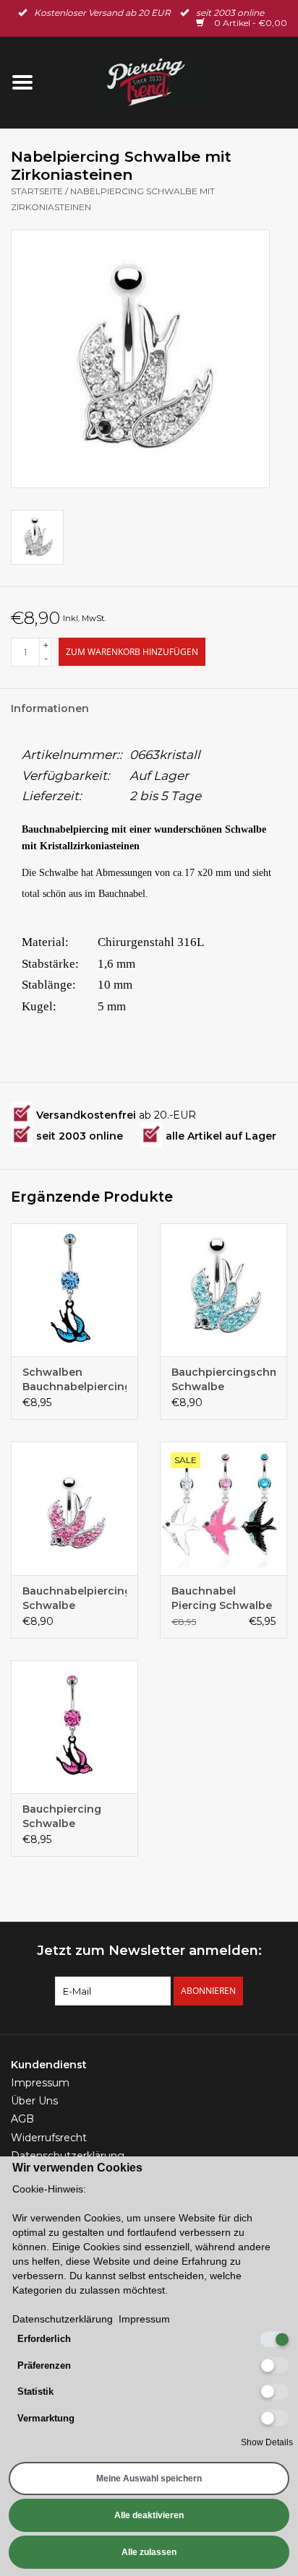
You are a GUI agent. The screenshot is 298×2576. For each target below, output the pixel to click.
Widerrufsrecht (49, 2138)
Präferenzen (44, 2365)
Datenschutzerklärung (68, 2156)
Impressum (40, 2083)
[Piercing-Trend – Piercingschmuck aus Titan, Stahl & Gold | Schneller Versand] (171, 82)
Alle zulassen (149, 2552)
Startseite (37, 191)
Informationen (50, 708)
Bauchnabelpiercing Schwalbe (74, 1598)
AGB (22, 2119)
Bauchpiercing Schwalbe (62, 1816)
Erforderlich (44, 2339)
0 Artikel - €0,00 (250, 23)
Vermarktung (46, 2418)
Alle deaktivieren (149, 2515)
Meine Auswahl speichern (149, 2479)
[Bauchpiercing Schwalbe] (74, 1727)
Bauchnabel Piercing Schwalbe (222, 1598)
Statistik (35, 2391)
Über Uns (34, 2101)
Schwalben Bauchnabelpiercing (74, 1379)
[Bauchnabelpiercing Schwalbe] (74, 1508)
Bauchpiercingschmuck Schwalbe (223, 1379)
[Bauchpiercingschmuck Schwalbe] (223, 1290)
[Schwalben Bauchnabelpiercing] (74, 1290)
